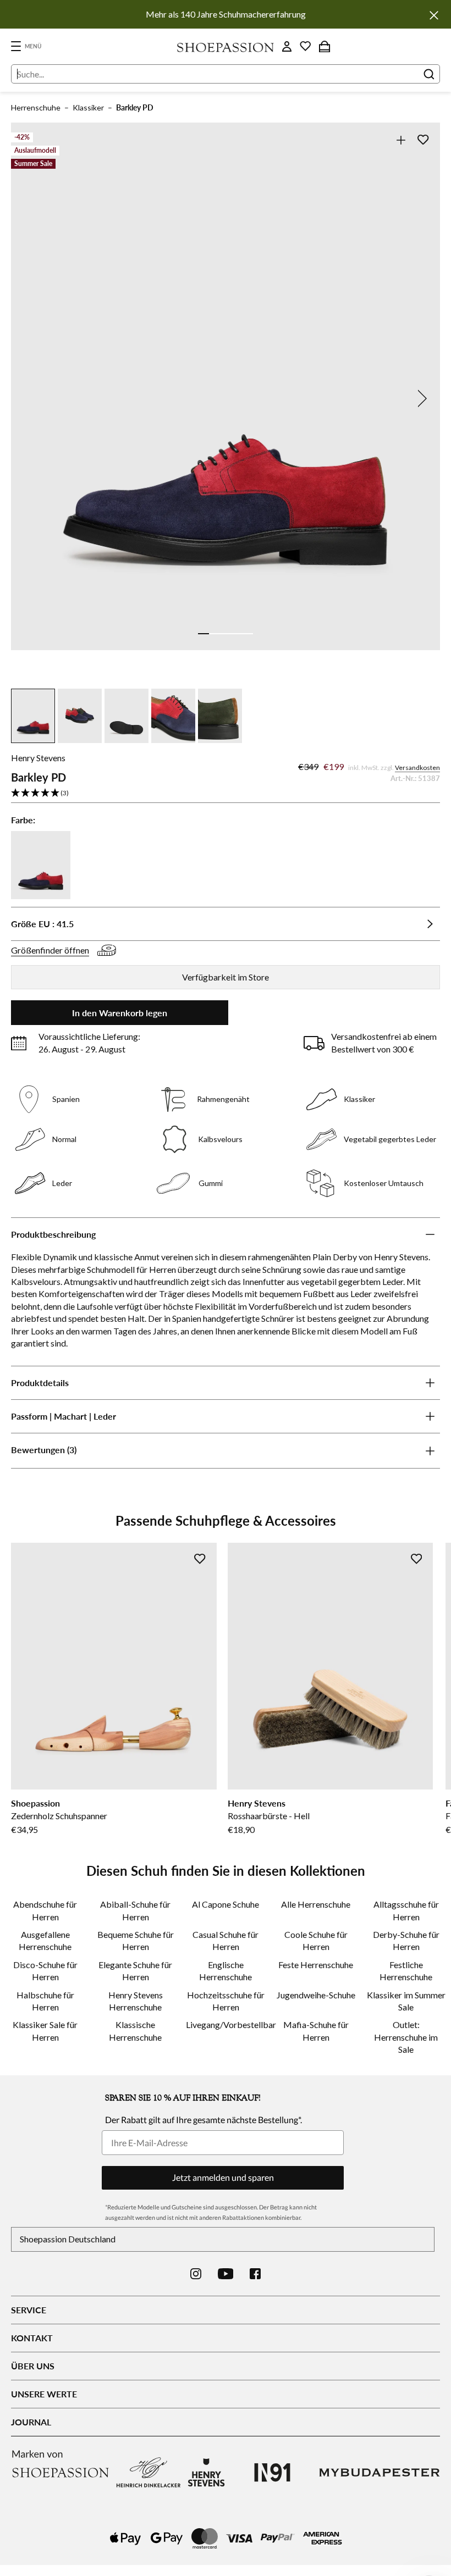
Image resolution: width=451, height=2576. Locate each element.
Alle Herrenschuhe (316, 1904)
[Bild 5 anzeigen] (248, 634)
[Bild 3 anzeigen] (226, 634)
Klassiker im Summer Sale (406, 2001)
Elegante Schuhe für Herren (135, 1971)
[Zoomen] (401, 140)
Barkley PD (135, 107)
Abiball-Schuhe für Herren (135, 1910)
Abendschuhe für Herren (45, 1910)
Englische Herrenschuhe (226, 1971)
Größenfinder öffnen (50, 950)
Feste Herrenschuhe (316, 1965)
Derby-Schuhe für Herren (406, 1940)
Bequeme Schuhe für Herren (136, 1940)
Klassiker (88, 107)
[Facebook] (255, 2274)
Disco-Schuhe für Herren (45, 1971)
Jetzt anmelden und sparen (223, 2177)
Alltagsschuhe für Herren (406, 1910)
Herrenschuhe (36, 107)
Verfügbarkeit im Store (226, 977)
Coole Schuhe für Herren (316, 1940)
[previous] (31, 398)
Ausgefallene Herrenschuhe (45, 1940)
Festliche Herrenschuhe (406, 1971)
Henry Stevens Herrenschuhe (136, 2001)
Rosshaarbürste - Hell (269, 1816)
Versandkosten (417, 768)
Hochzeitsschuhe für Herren (226, 2001)
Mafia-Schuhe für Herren (316, 2031)
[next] (420, 398)
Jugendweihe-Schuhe (316, 1995)
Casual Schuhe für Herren (226, 1940)
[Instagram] (196, 2274)
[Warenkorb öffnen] (324, 46)
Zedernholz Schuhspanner (59, 1816)
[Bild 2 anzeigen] (215, 634)
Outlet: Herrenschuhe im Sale (406, 2037)
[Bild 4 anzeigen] (237, 634)
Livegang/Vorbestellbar (226, 2024)
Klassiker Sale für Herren (45, 2031)
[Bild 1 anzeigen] (204, 634)
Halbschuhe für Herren (45, 2001)
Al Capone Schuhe (226, 1904)
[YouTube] (226, 2274)
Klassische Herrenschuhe (135, 2031)
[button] (226, 793)
